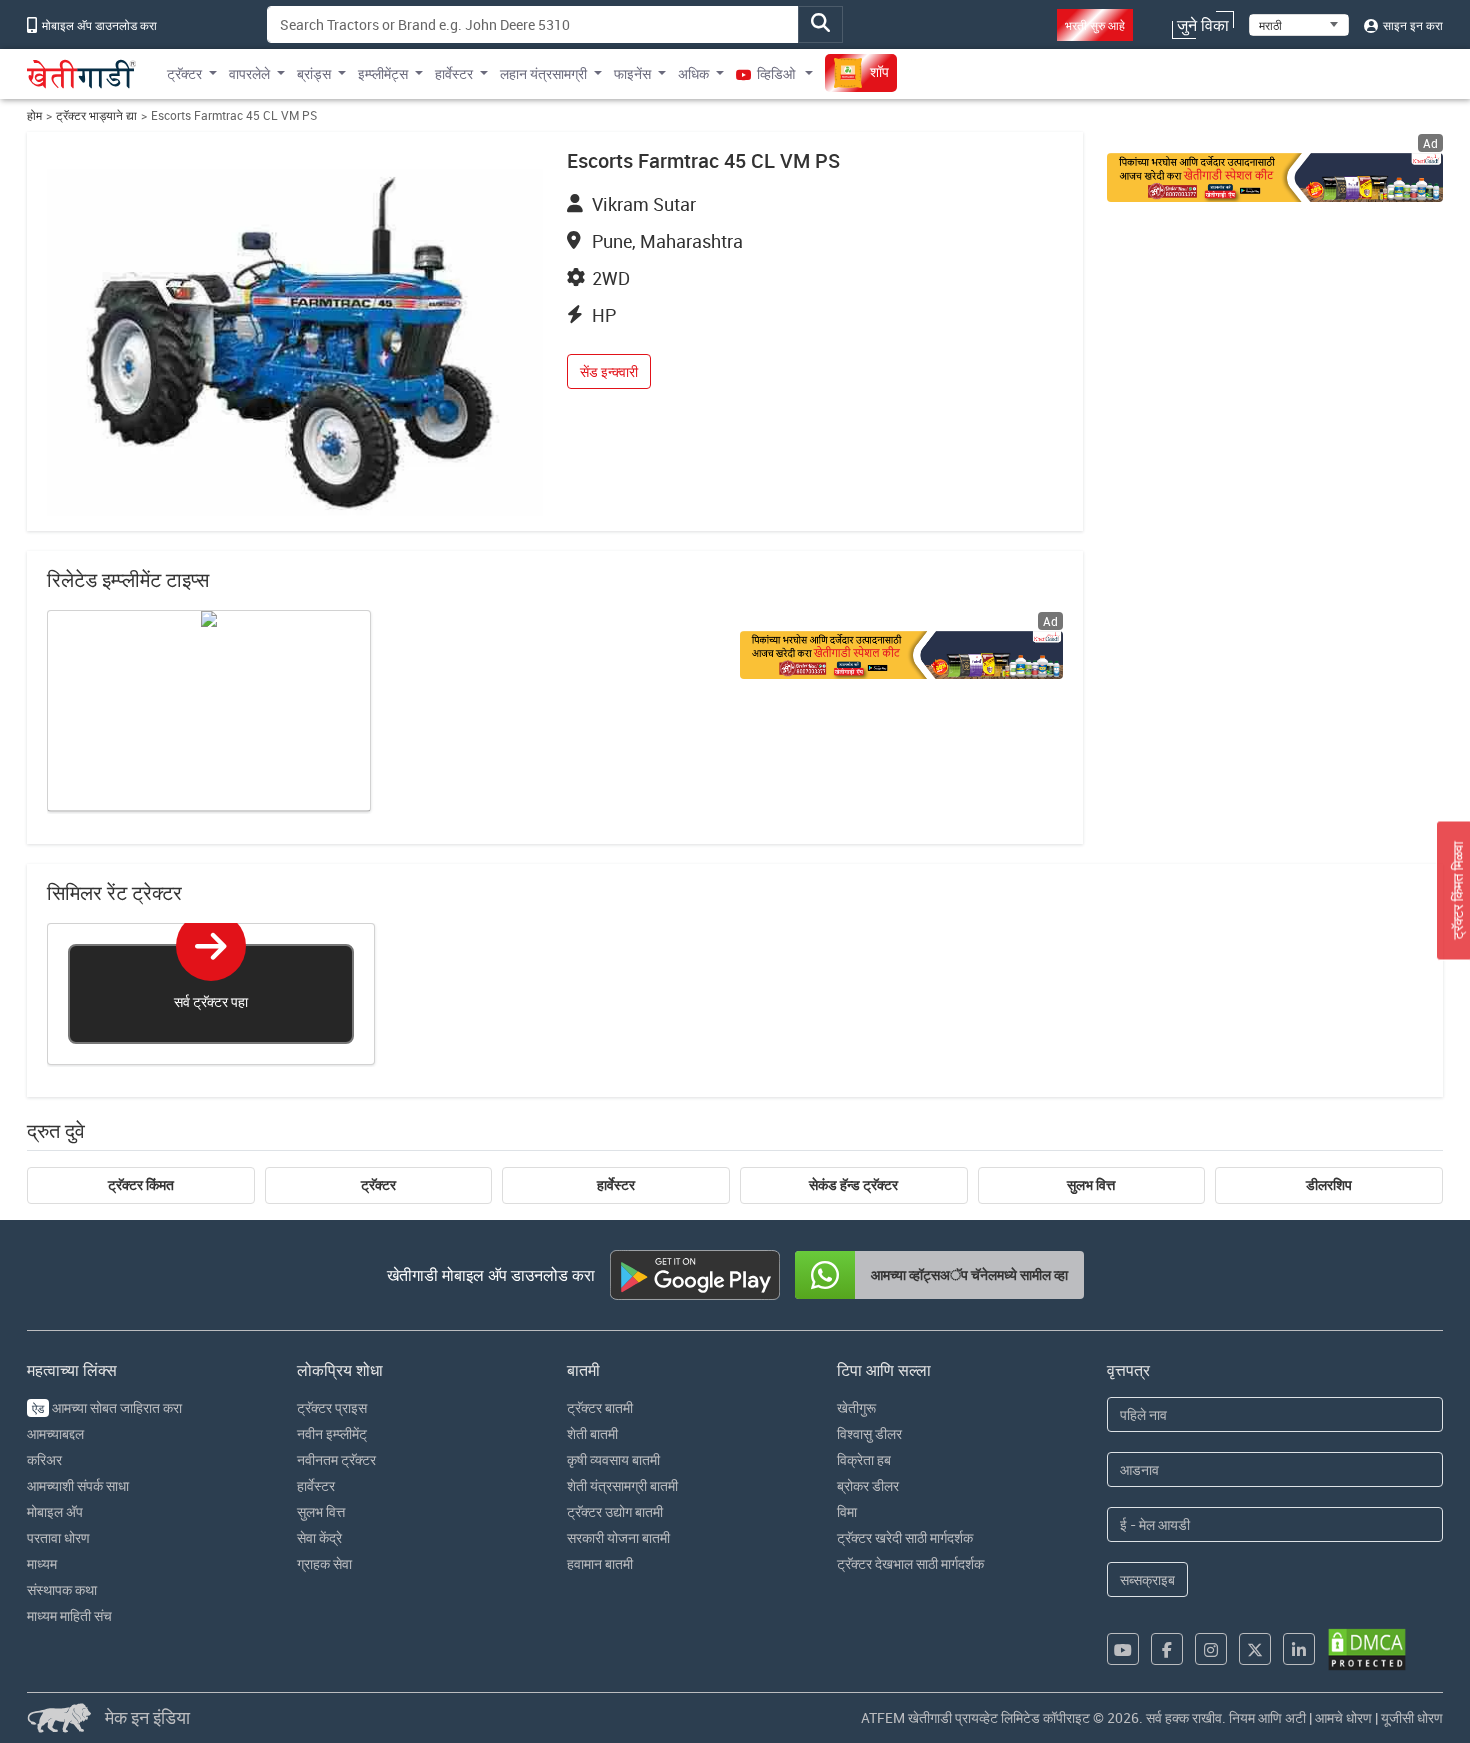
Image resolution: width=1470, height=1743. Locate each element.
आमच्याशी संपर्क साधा (78, 1485)
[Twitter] (1255, 1649)
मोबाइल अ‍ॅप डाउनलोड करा (98, 25)
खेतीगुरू (856, 1407)
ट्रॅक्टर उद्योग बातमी (615, 1511)
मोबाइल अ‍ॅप (55, 1511)
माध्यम (42, 1563)
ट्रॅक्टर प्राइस (332, 1407)
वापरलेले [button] (249, 73)
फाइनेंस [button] (632, 73)
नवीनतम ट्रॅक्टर (336, 1459)
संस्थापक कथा (62, 1589)
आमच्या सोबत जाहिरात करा (107, 1407)
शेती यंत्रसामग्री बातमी (622, 1485)
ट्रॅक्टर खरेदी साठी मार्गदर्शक (905, 1537)
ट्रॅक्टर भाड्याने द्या (96, 115)
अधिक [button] (693, 73)
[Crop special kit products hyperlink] (901, 654)
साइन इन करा (1411, 25)
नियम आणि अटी (1267, 1717)
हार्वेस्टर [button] (454, 73)
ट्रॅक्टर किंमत (141, 1185)
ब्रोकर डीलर (868, 1485)
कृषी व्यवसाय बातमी (613, 1459)
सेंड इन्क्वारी (609, 371)
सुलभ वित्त (1091, 1185)
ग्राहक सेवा (324, 1563)
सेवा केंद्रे (319, 1537)
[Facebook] (1167, 1649)
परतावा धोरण (58, 1537)
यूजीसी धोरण (1412, 1717)
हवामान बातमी (600, 1563)
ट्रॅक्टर (378, 1185)
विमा (847, 1511)
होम (34, 115)
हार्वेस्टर (616, 1185)
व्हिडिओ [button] (776, 73)
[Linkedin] (1299, 1649)
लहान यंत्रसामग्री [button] (543, 73)
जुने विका (1203, 25)
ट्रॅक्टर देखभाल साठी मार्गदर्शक (910, 1563)
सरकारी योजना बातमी (618, 1537)
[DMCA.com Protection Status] (1367, 1649)
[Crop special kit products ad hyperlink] (1275, 177)
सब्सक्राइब (1147, 1579)
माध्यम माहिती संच (69, 1615)
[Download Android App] (695, 1275)
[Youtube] (1123, 1649)
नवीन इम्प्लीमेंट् (332, 1433)
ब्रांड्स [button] (314, 73)
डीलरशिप (1329, 1185)
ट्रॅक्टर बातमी (600, 1407)
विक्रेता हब (864, 1459)
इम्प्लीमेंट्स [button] (383, 73)
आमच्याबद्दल (55, 1433)
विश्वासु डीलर (869, 1433)
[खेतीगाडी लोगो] (81, 74)
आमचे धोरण (1343, 1717)
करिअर (44, 1459)
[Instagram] (1211, 1649)
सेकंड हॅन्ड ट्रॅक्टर (853, 1185)
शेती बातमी (592, 1433)
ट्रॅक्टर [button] (184, 73)
